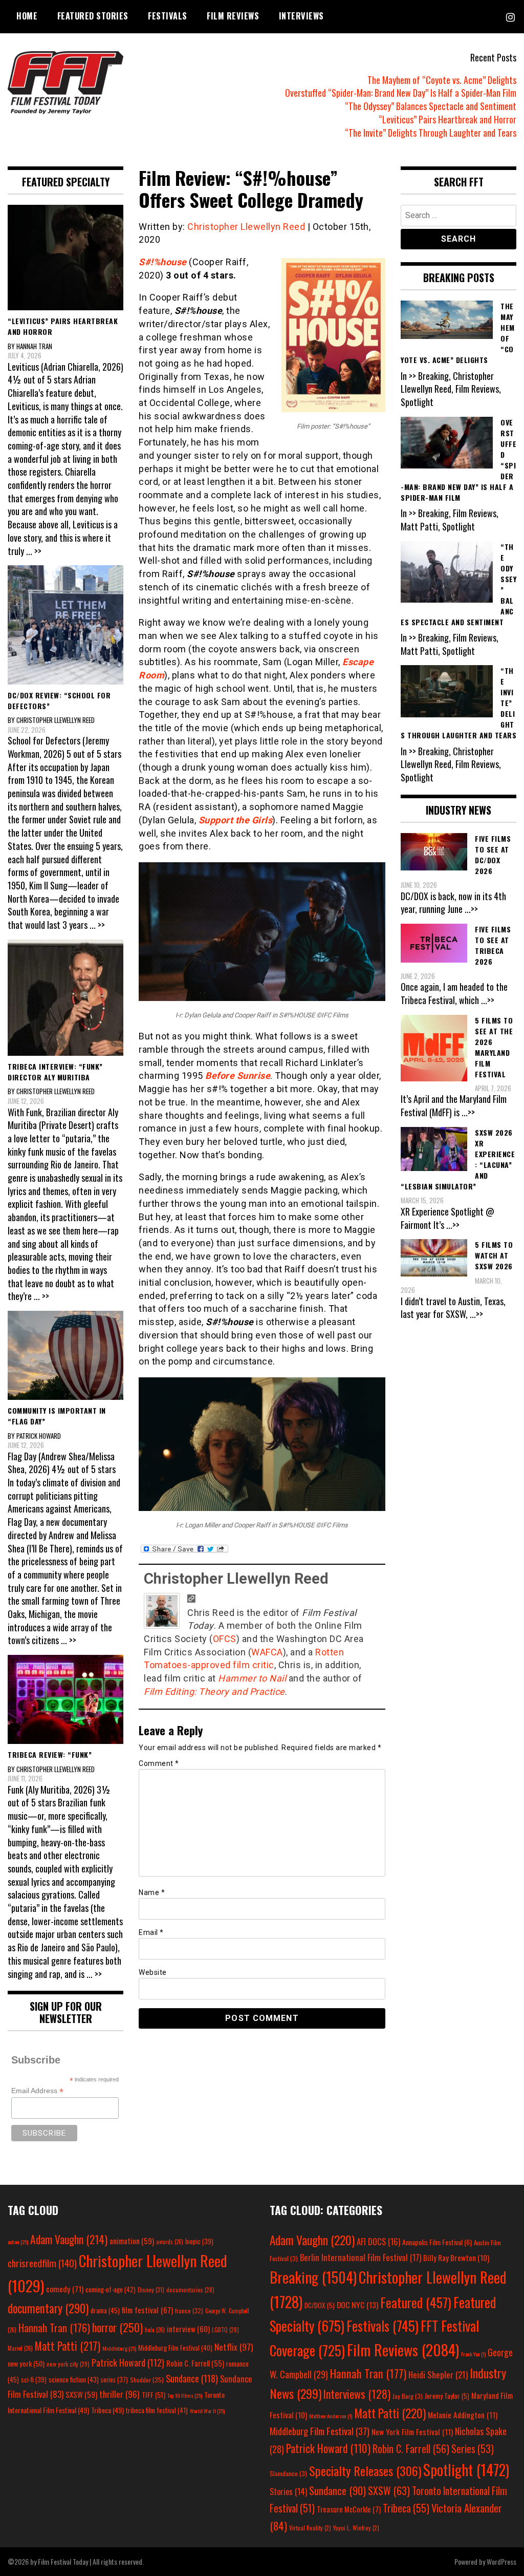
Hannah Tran (54, 2328)
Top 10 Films (185, 2395)
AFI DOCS (378, 2241)
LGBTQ (225, 2330)
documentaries (190, 2290)
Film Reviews (233, 16)
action (18, 2242)
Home (27, 16)
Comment (159, 1763)
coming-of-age (111, 2289)
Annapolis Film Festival (437, 2242)
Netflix (234, 2347)
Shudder (147, 2380)
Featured (416, 2302)
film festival (147, 2309)
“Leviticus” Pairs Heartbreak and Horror (447, 119)
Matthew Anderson (331, 2416)
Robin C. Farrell (195, 2363)
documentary (48, 2308)
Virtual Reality (310, 2528)
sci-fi (34, 2380)
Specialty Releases (365, 2471)
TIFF (154, 2394)
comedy (65, 2289)
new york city (68, 2364)
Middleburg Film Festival (175, 2348)
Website (153, 1972)
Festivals (168, 16)
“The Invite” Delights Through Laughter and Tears (431, 133)
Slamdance (288, 2473)
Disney (151, 2290)
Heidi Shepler (438, 2375)
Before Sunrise (238, 1076)
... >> (34, 551)
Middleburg (119, 2348)
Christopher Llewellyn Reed (246, 227)
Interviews (301, 16)
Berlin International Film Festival (361, 2257)
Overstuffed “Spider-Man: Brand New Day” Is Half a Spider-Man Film (401, 93)
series (114, 2380)
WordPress (501, 2561)
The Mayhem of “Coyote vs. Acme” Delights (442, 80)
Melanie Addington (463, 2415)
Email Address (37, 2091)
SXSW (81, 2394)
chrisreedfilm (42, 2263)
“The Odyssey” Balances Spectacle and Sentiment (431, 106)
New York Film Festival (412, 2432)
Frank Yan (473, 2354)
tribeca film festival (157, 2410)
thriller (119, 2394)
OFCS (225, 1639)
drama (105, 2310)
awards (170, 2242)
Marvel (20, 2348)
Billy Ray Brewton (456, 2258)
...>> (471, 909)
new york (26, 2363)
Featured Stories (93, 16)
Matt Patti (68, 2346)
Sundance (192, 2378)
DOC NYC (357, 2305)
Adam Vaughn (69, 2239)
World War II (207, 2411)
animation (132, 2241)
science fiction (74, 2379)
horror (117, 2327)
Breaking (313, 2277)
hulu (155, 2330)
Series (473, 2449)
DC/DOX (320, 2305)
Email (151, 1932)
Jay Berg (408, 2396)
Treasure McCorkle (349, 2509)
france (189, 2311)
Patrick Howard (128, 2362)
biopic (199, 2241)
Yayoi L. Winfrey (356, 2528)
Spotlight (466, 2469)
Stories (288, 2492)
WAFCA (267, 1652)
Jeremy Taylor (447, 2396)
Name (152, 1892)
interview (188, 2329)
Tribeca (107, 2410)
